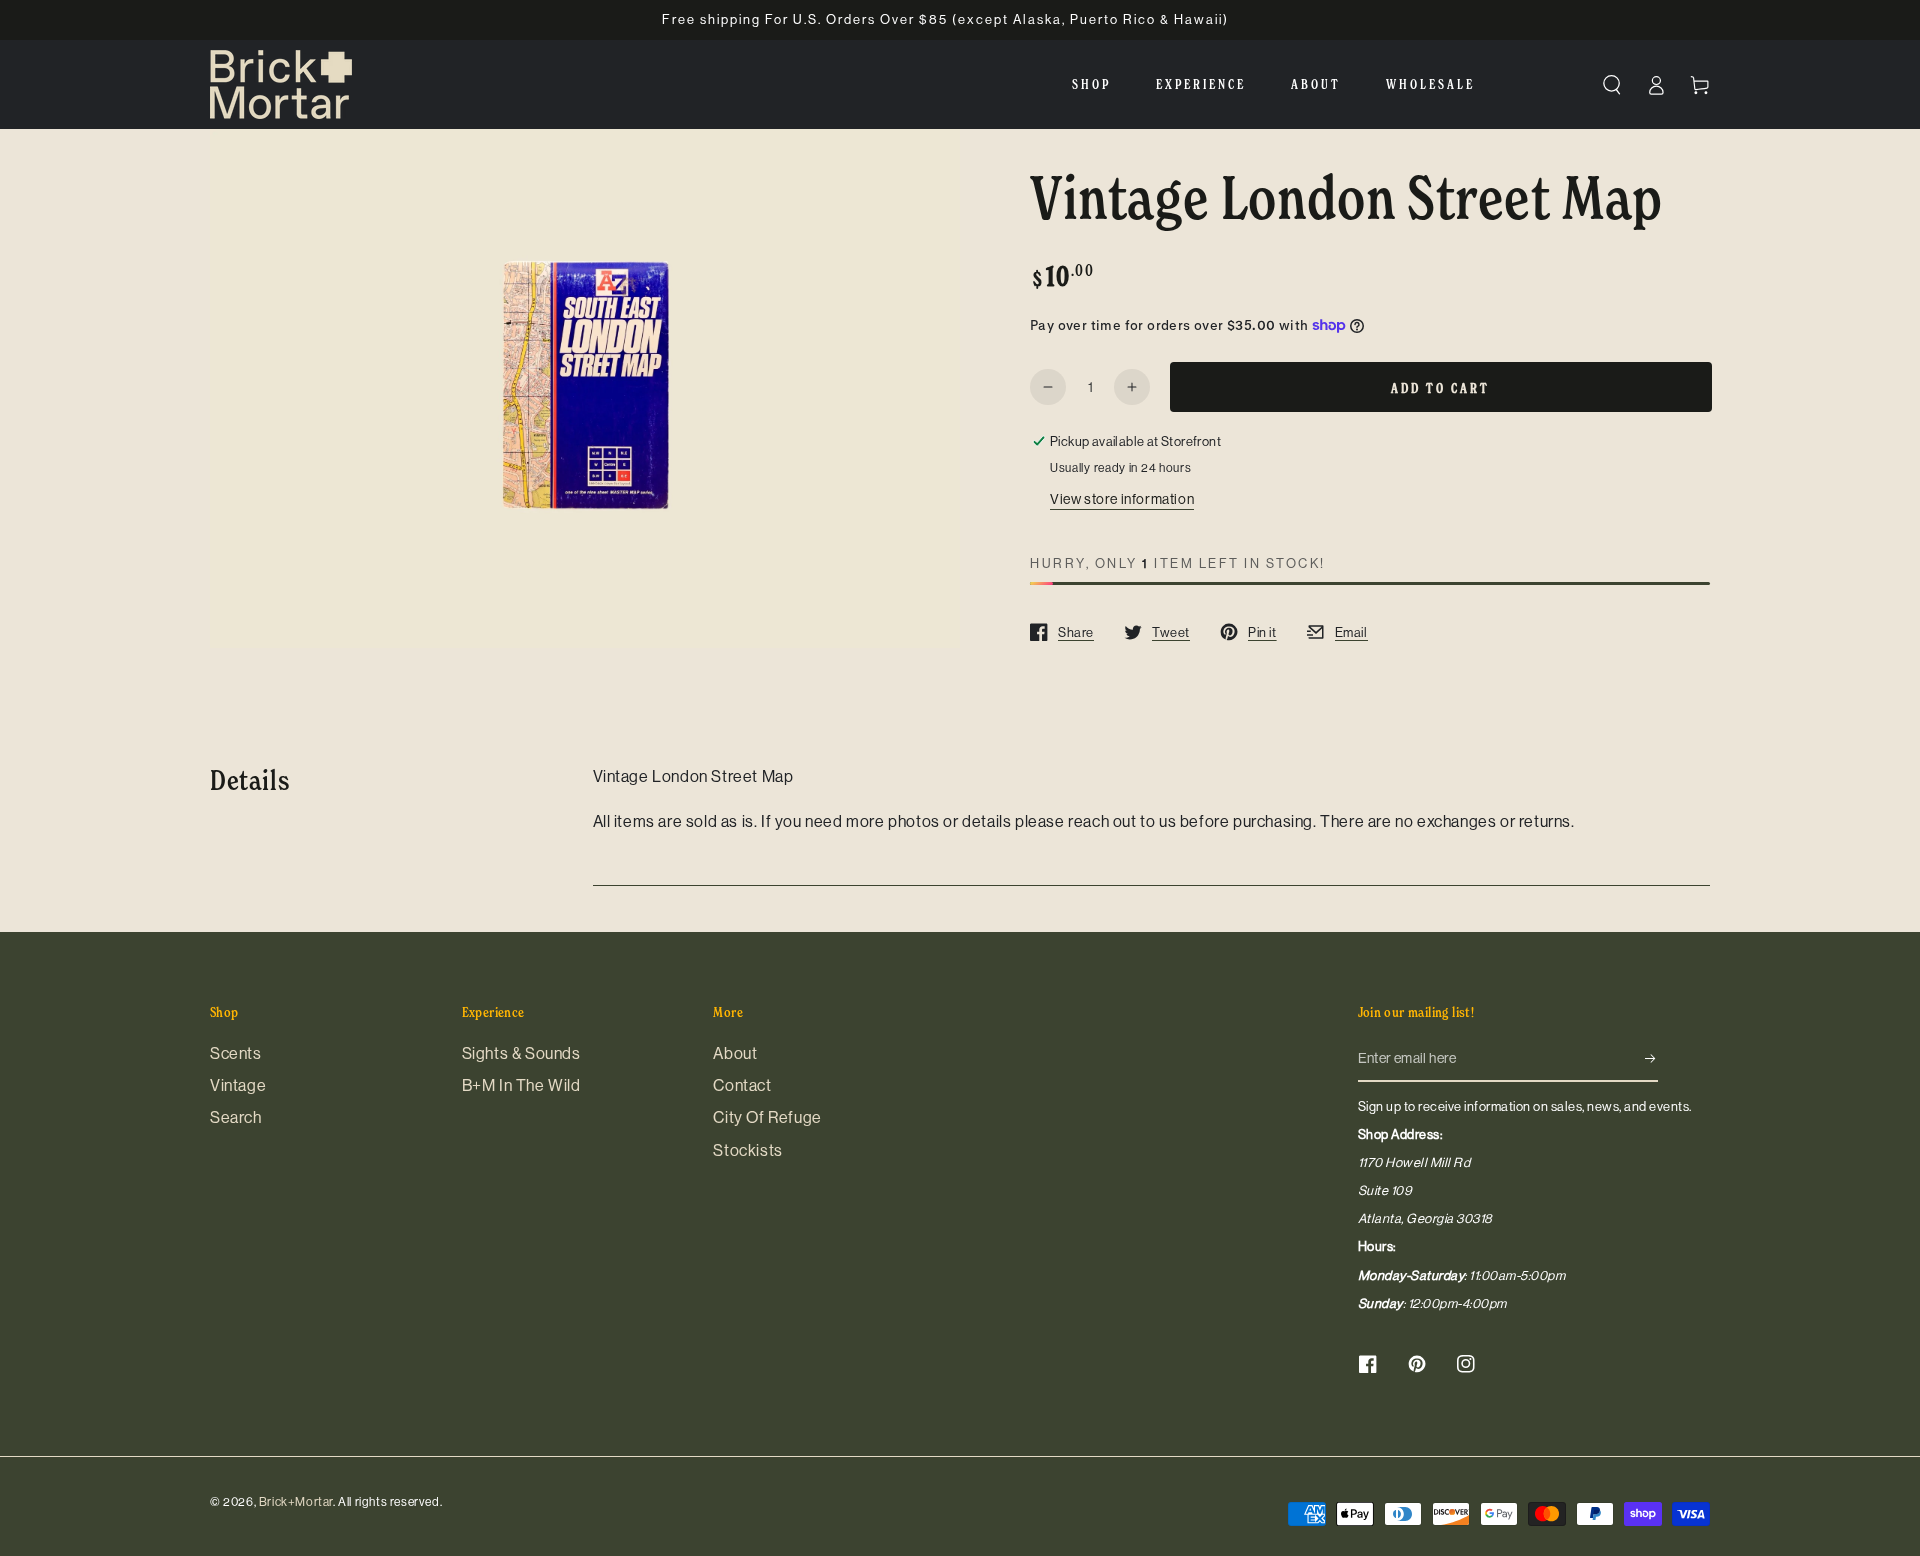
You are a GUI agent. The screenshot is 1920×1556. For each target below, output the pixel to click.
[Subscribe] (1651, 1059)
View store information (1122, 499)
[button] (1612, 85)
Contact (742, 1085)
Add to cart (1440, 388)
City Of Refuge (767, 1117)
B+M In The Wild (521, 1085)
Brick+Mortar (296, 1501)
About (735, 1053)
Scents (236, 1053)
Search (236, 1117)
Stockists (747, 1150)
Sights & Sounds (521, 1053)
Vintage (238, 1085)
